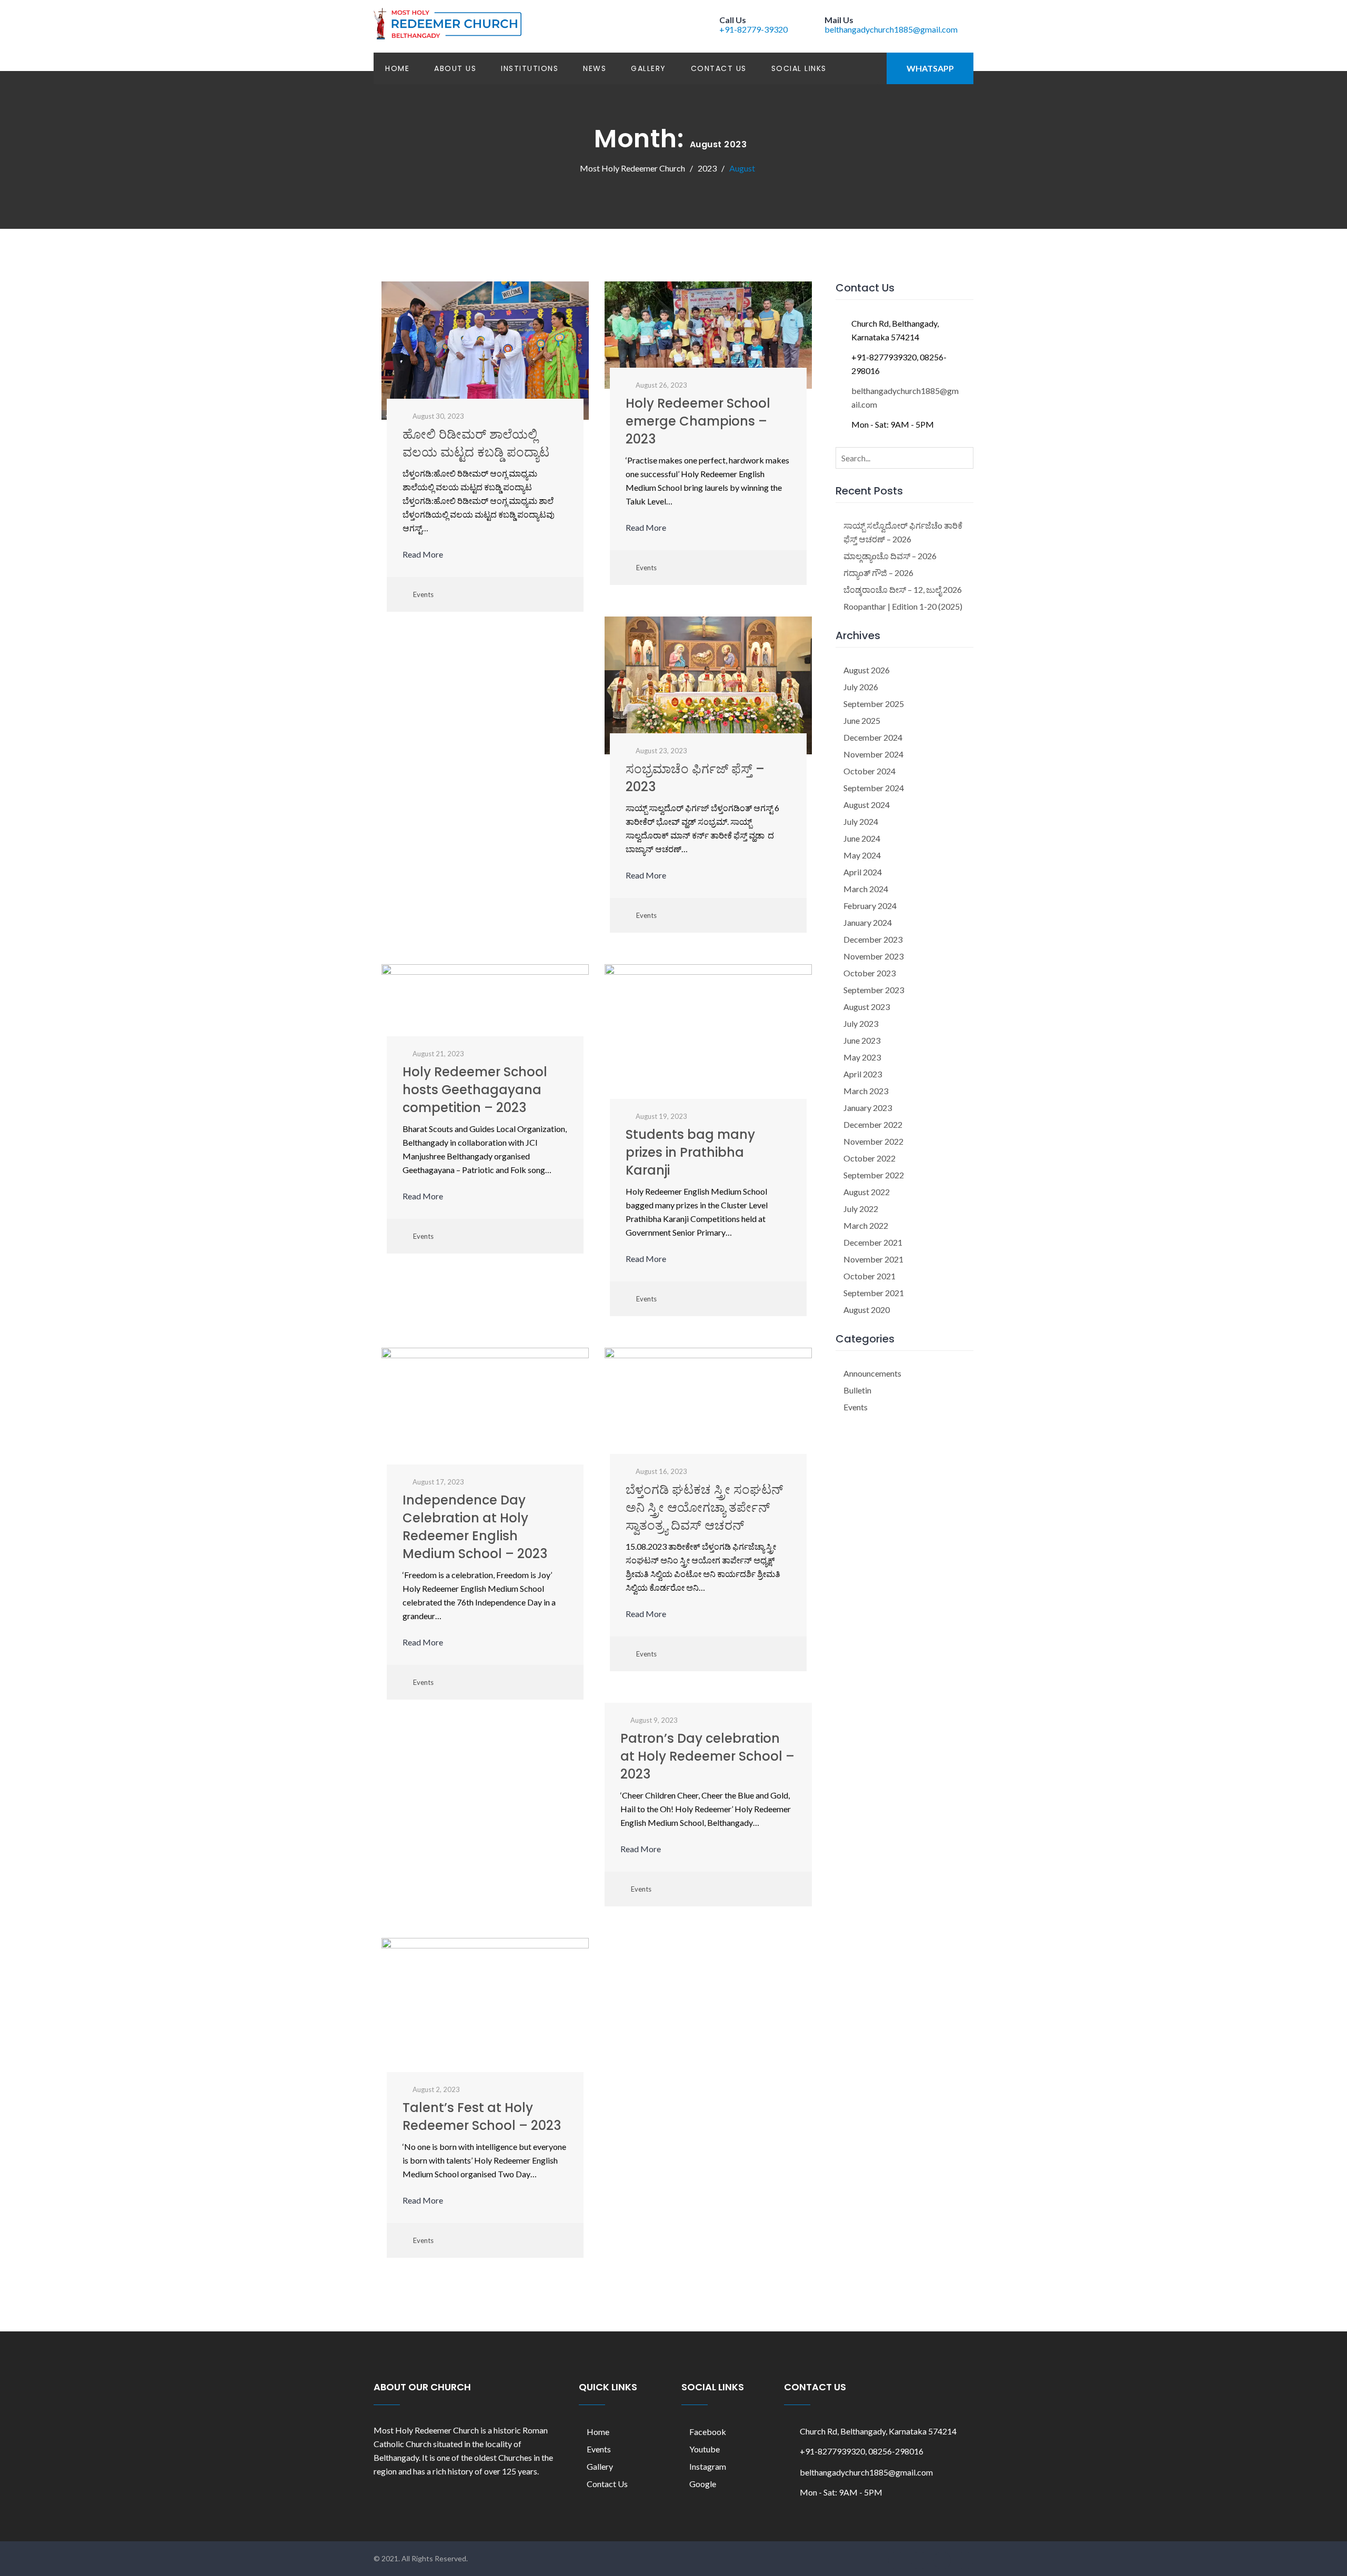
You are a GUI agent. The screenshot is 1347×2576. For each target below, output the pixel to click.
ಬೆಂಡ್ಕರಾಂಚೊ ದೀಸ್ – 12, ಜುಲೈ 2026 (903, 589)
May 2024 (862, 855)
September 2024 (874, 788)
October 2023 (869, 973)
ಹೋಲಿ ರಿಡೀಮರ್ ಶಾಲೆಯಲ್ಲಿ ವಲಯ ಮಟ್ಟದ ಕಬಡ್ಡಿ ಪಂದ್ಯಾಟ (476, 443)
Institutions (530, 68)
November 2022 (873, 1141)
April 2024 (863, 872)
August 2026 (867, 670)
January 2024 (868, 922)
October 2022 (869, 1158)
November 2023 (873, 956)
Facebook (708, 2432)
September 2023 (874, 990)
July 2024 (861, 821)
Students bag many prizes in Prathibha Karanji (690, 1152)
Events (423, 594)
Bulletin (857, 1390)
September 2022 (874, 1175)
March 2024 (866, 889)
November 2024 (873, 754)
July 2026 (861, 687)
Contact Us (719, 68)
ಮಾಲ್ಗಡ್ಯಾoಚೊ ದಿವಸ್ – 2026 (890, 556)
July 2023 (861, 1023)
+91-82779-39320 (753, 29)
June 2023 (862, 1040)
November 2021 (873, 1259)
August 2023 (867, 1007)
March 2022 (866, 1225)
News (595, 68)
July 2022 (861, 1209)
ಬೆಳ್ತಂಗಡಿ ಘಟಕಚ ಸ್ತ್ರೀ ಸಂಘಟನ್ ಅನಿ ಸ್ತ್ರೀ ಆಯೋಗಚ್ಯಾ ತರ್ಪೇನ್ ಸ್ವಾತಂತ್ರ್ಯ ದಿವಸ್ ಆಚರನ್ (704, 1507)
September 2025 (874, 704)
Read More (424, 554)
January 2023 (868, 1108)
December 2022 (873, 1124)
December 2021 (873, 1242)
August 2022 (867, 1192)
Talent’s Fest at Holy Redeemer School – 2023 (482, 2117)
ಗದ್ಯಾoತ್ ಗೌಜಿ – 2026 (878, 573)
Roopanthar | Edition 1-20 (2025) (903, 606)
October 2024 (869, 771)
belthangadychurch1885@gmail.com (891, 29)
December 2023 (873, 939)
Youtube (705, 2449)
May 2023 (862, 1057)
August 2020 (867, 1310)
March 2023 (866, 1091)
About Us (455, 68)
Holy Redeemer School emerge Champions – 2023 (698, 421)
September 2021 (874, 1293)
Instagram (708, 2466)
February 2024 (870, 906)
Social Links (799, 68)
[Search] (963, 457)
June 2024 (862, 838)
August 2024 (867, 805)
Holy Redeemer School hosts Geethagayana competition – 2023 (475, 1090)
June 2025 (862, 720)
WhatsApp (930, 68)
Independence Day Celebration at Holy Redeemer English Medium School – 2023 (475, 1527)
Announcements (872, 1373)
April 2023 (863, 1074)
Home (397, 68)
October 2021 (869, 1276)
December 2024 (873, 737)
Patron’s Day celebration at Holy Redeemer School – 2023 (707, 1756)
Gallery (649, 68)
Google (703, 2484)
